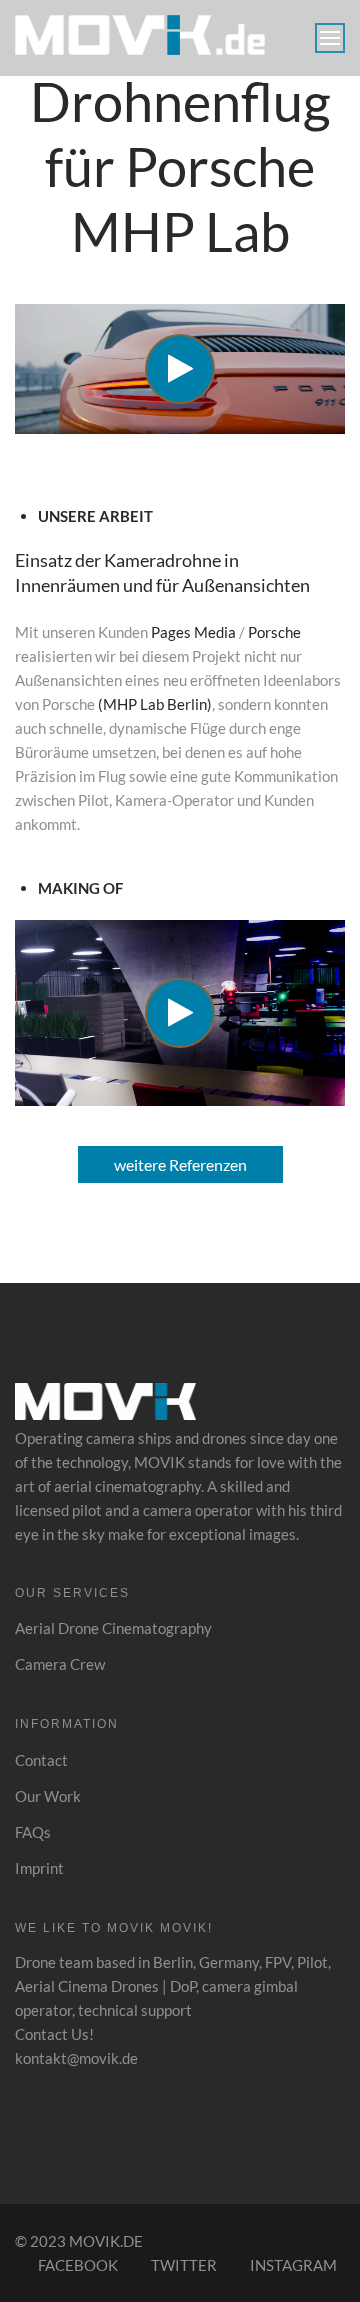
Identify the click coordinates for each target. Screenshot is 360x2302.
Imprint (39, 1868)
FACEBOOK (78, 2265)
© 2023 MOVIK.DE (79, 2241)
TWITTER (184, 2265)
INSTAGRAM (293, 2265)
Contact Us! (54, 2034)
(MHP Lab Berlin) (155, 704)
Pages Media (193, 632)
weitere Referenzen (180, 1164)
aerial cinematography (127, 1486)
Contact (41, 1760)
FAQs (33, 1832)
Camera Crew (60, 1664)
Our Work (48, 1796)
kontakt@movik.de (76, 2058)
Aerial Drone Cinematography (113, 1628)
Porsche (274, 632)
